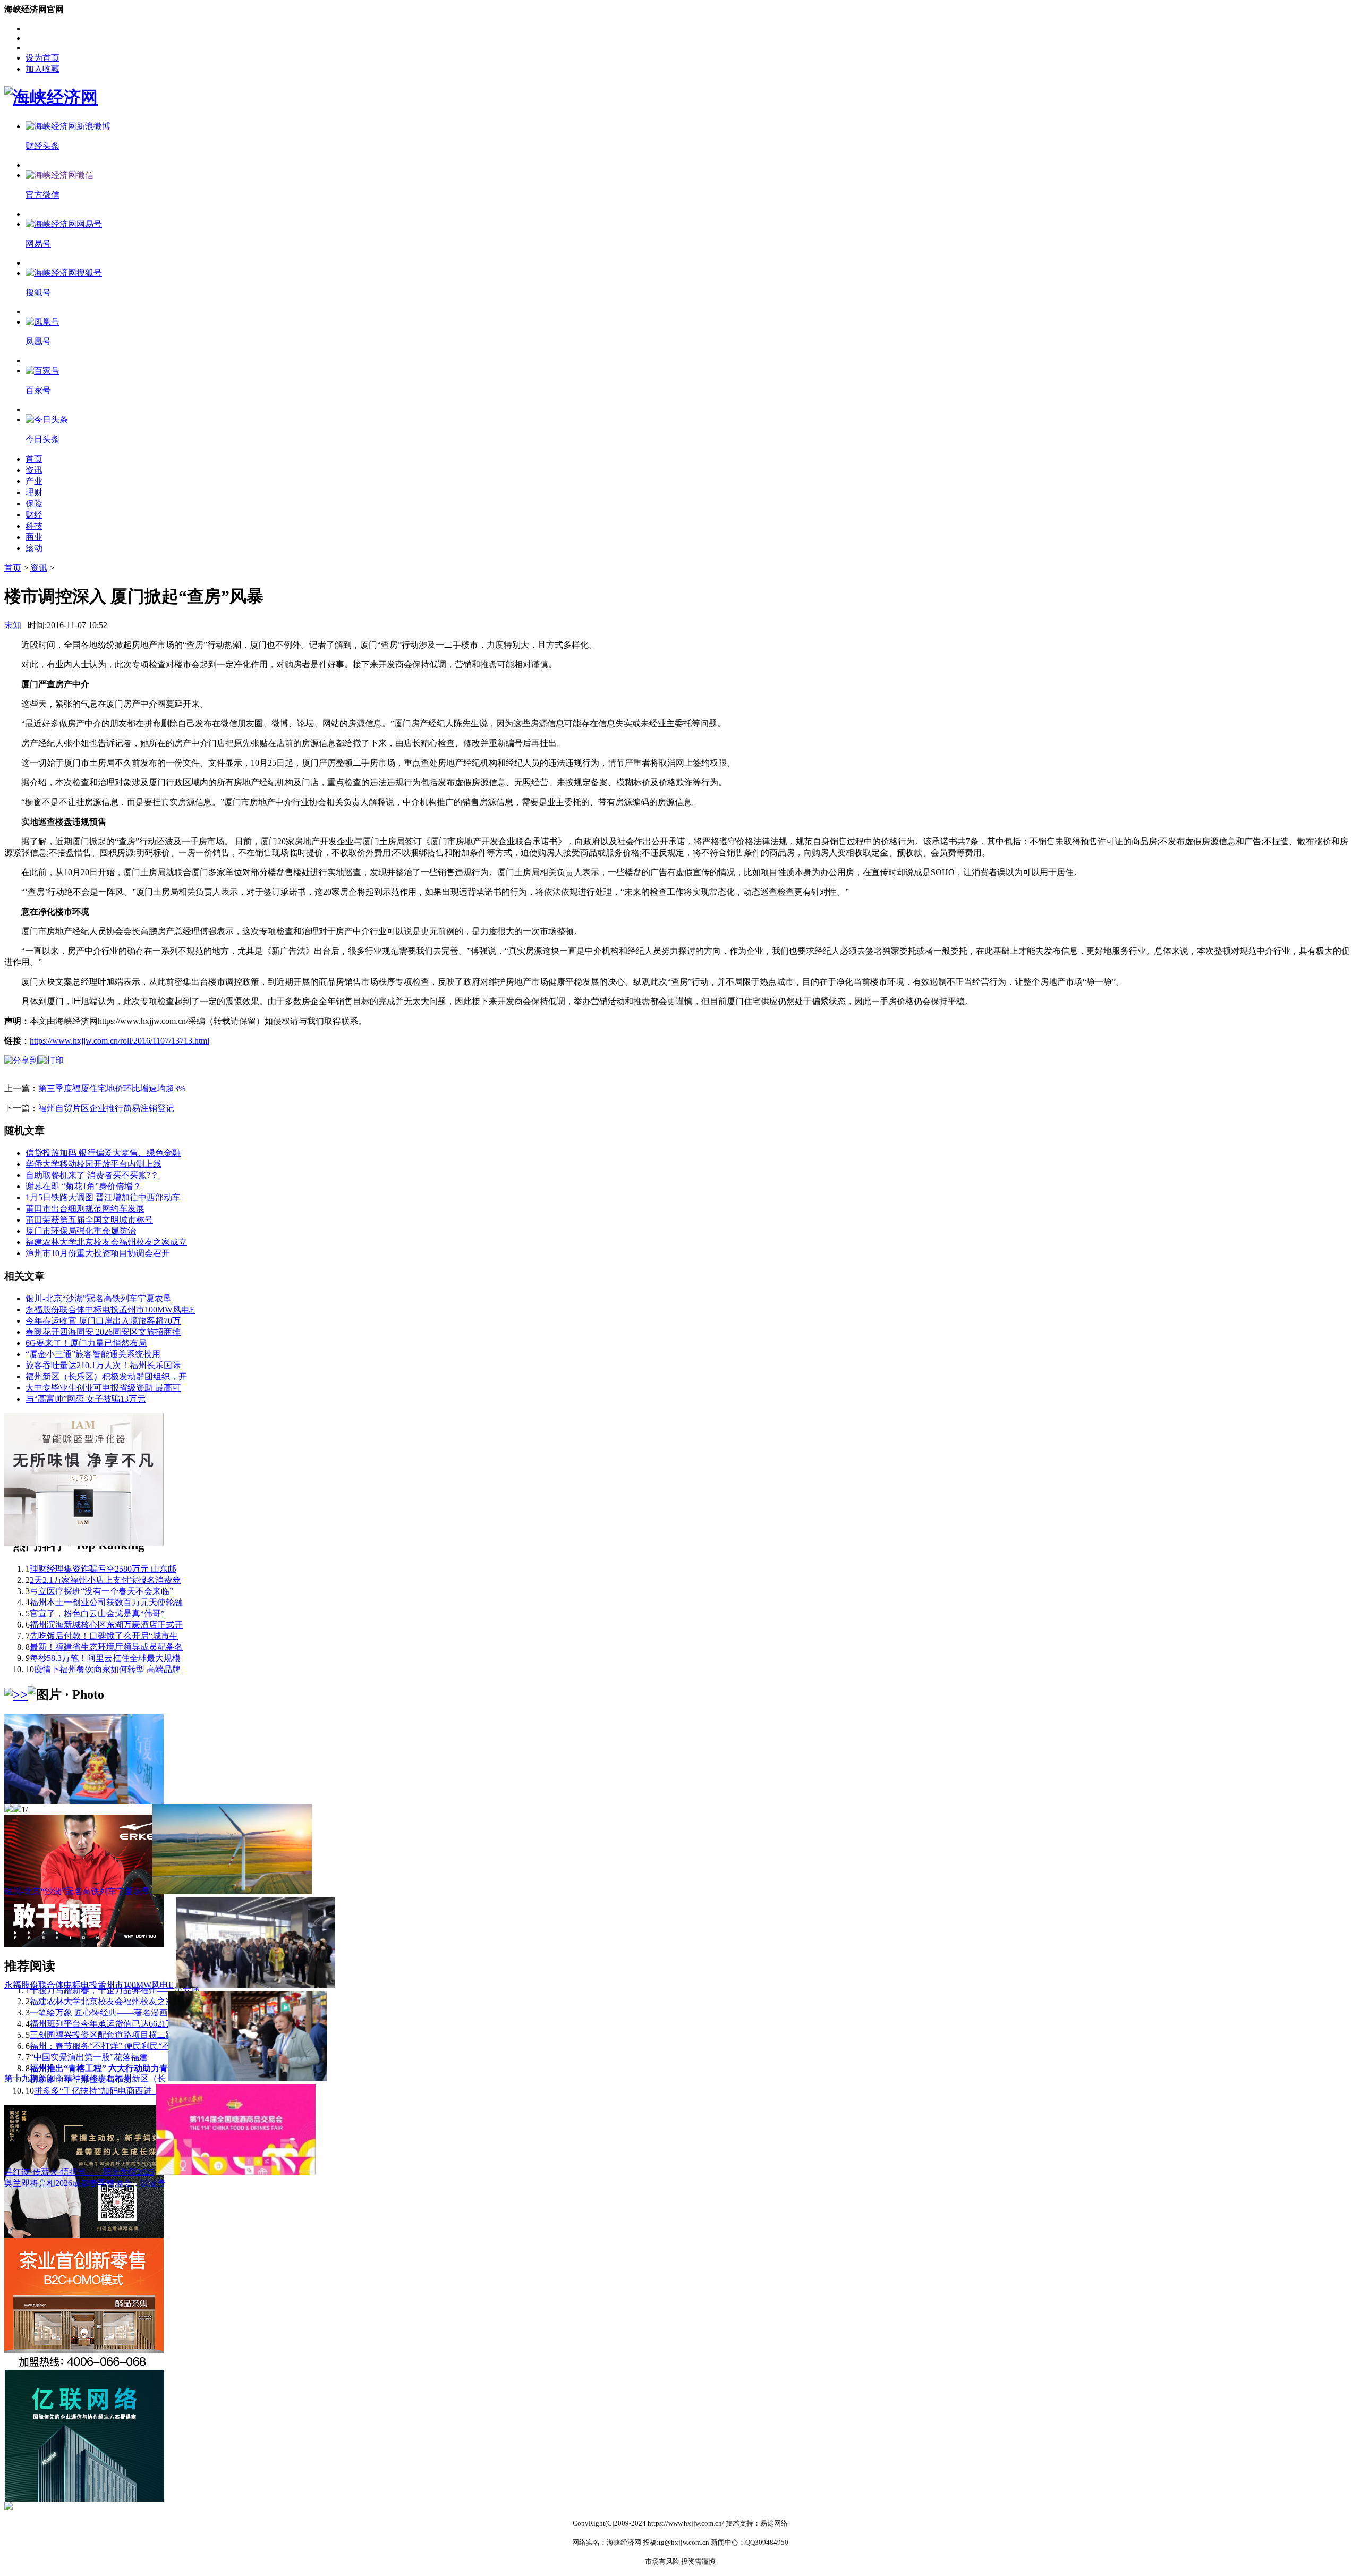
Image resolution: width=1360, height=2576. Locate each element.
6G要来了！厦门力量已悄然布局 (86, 1343)
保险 (34, 503)
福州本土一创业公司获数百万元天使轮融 (106, 1602)
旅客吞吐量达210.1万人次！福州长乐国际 (103, 1365)
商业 (34, 537)
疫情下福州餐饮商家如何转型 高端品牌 (107, 1669)
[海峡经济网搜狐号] (64, 273)
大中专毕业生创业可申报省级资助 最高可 (103, 1388)
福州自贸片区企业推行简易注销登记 (106, 1108)
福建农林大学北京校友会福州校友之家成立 (106, 1242)
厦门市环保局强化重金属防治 (81, 1231)
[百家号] (42, 371)
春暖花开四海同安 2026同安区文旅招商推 (103, 1332)
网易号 (38, 244)
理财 (34, 492)
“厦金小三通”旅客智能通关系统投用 (93, 1354)
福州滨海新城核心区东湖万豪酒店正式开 (106, 1625)
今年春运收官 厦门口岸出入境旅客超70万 (103, 1321)
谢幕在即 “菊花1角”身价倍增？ (83, 1186)
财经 (34, 515)
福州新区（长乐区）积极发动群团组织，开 (106, 1376)
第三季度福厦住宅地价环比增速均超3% (112, 1088)
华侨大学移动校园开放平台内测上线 (93, 1164)
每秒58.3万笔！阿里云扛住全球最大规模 (105, 1658)
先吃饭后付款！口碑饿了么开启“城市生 (104, 1636)
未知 (13, 625)
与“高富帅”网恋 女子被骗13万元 (86, 1399)
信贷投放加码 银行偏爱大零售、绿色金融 (103, 1153)
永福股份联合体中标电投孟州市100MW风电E (110, 1310)
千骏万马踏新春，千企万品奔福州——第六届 (115, 1990)
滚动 (34, 548)
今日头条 (42, 439)
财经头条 (42, 146)
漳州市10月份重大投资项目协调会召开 (98, 1253)
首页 (34, 459)
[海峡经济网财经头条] (68, 126)
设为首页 (42, 58)
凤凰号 (38, 341)
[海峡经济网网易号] (64, 224)
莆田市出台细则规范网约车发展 (85, 1209)
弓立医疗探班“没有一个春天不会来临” (101, 1591)
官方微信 (42, 195)
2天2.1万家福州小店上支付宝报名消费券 (105, 1580)
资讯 (34, 470)
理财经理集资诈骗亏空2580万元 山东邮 (103, 1569)
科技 (34, 526)
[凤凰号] (42, 322)
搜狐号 (38, 293)
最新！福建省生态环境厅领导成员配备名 (106, 1647)
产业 (34, 481)
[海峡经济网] (51, 97)
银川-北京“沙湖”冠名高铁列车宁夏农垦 (99, 1298)
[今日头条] (47, 420)
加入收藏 (42, 69)
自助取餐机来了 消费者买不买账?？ (92, 1175)
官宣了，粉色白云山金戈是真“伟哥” (97, 1613)
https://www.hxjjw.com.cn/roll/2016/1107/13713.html (120, 1041)
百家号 (38, 390)
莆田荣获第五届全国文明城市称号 (89, 1220)
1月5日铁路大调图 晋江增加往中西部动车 (103, 1197)
